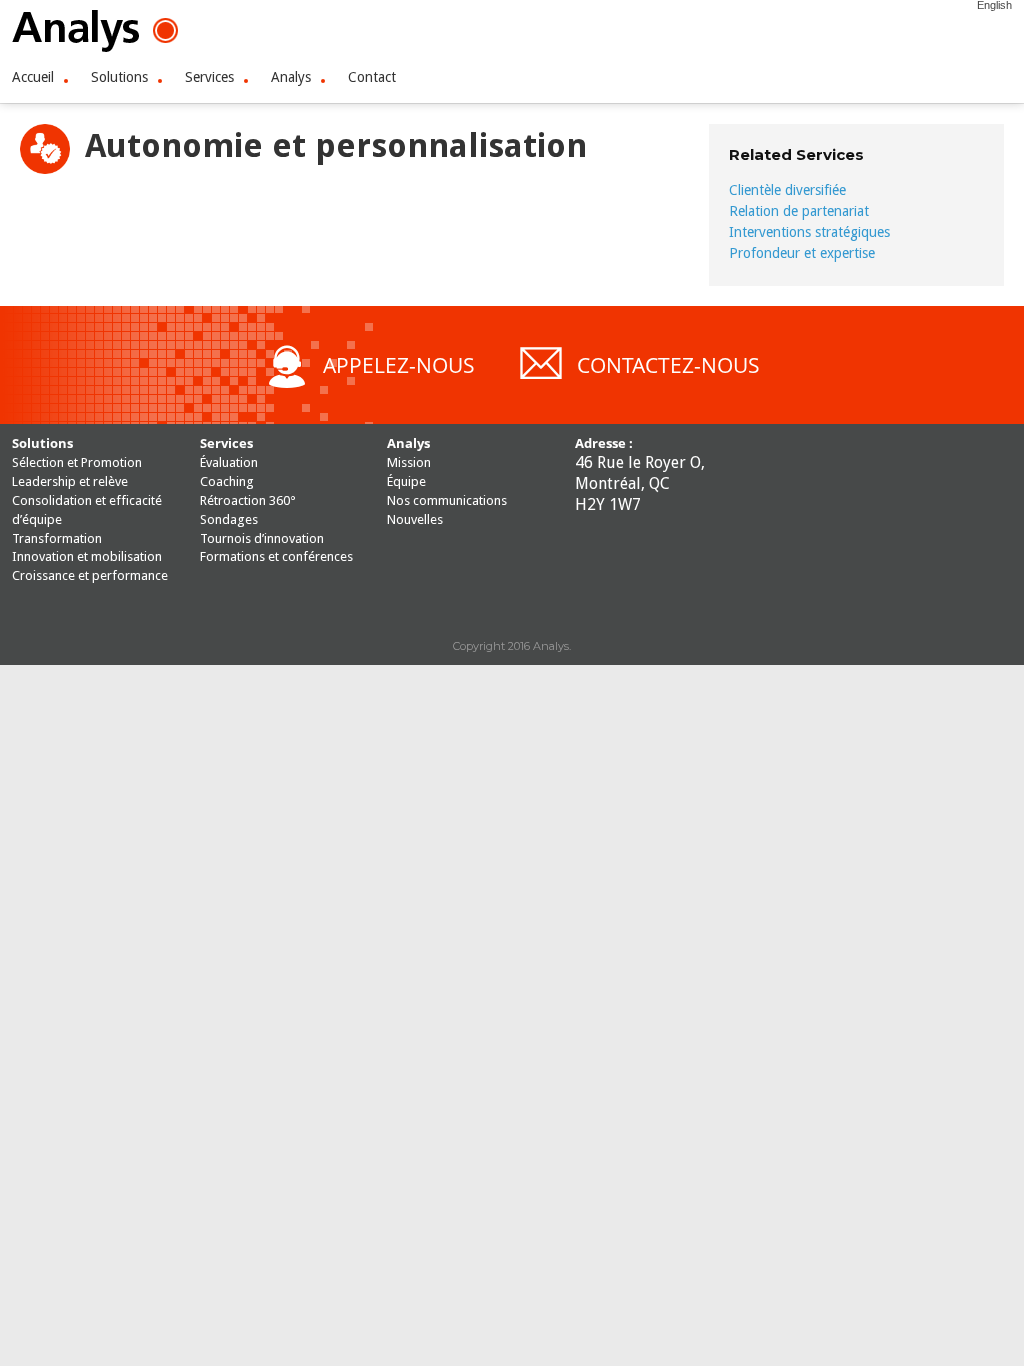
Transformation (57, 538)
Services (209, 77)
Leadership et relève (70, 481)
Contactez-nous (668, 365)
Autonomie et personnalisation (336, 145)
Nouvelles (415, 519)
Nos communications (447, 500)
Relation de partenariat (799, 211)
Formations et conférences (276, 556)
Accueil (33, 77)
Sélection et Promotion (77, 462)
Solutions (119, 77)
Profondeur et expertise (802, 253)
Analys (291, 77)
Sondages (229, 519)
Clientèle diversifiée (787, 190)
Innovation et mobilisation (87, 556)
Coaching (227, 481)
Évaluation (229, 462)
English (994, 5)
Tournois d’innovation (262, 538)
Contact (372, 77)
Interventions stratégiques (809, 232)
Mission (409, 462)
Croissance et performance (90, 575)
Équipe (406, 481)
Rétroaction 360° (248, 500)
